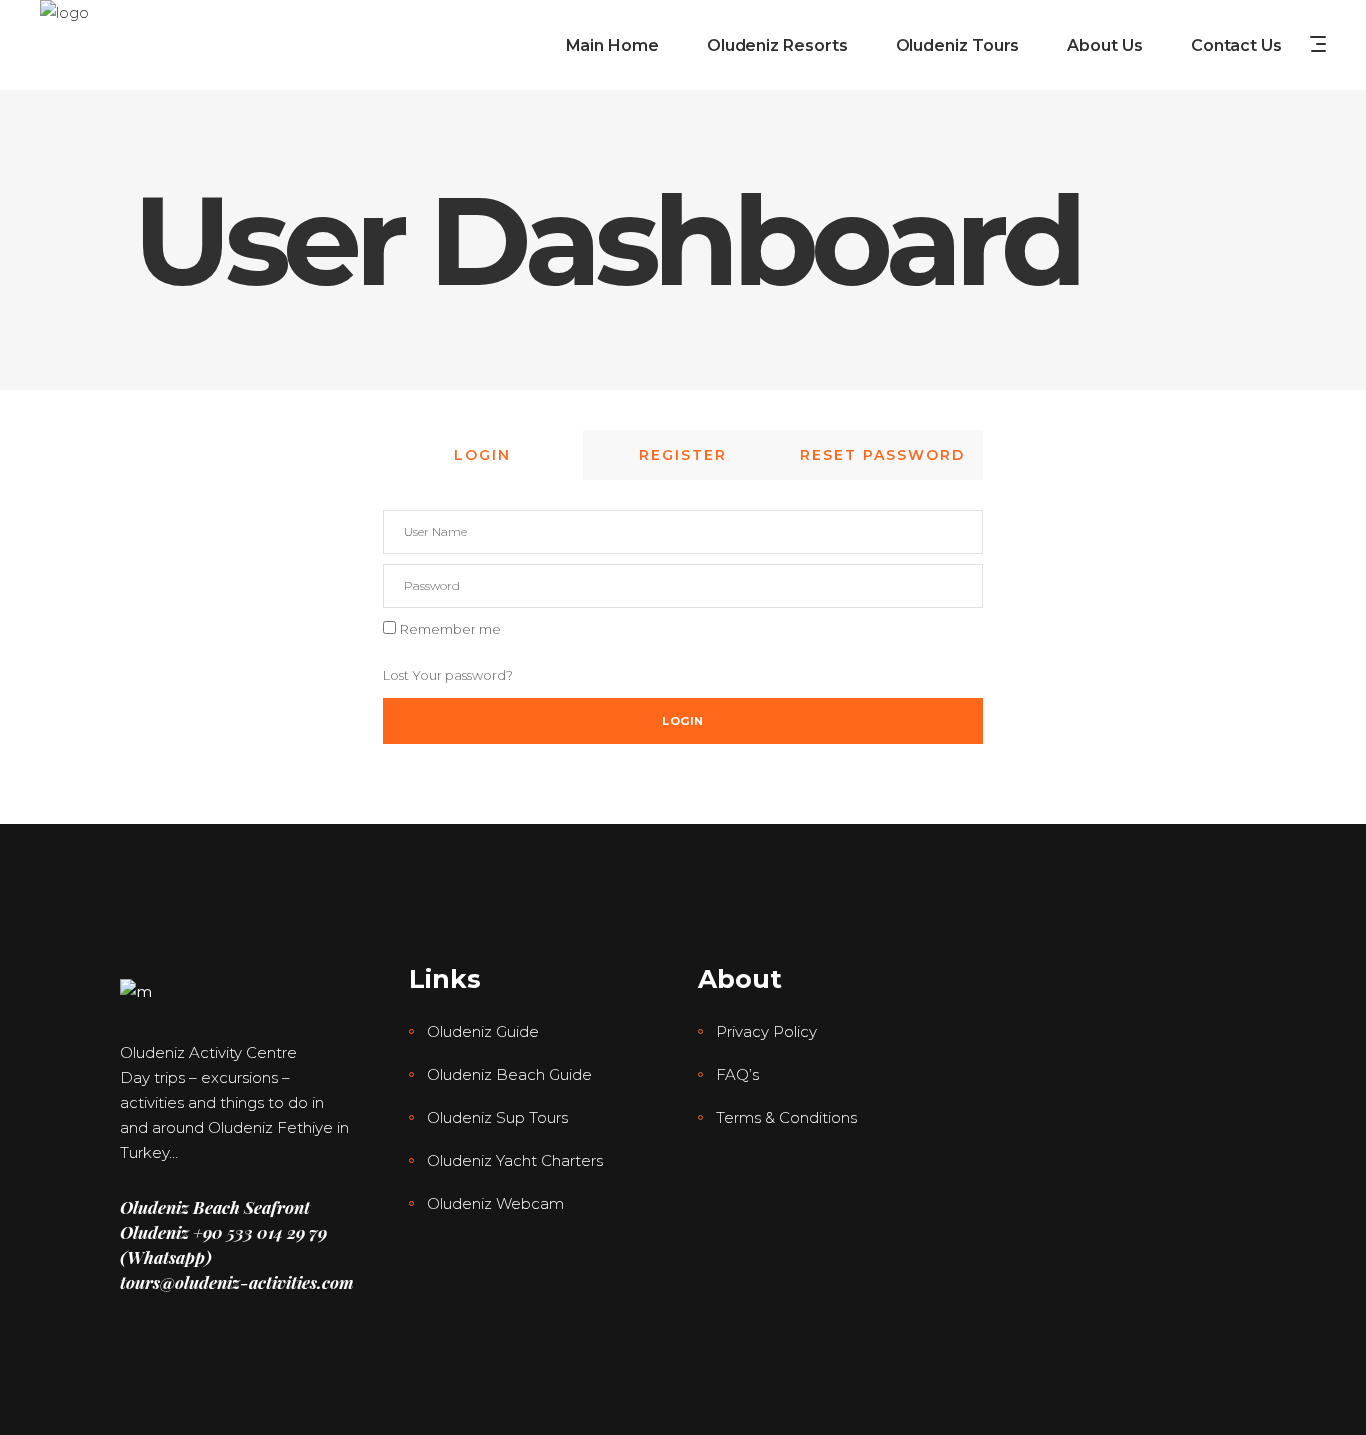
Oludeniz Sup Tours (497, 1117)
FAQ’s (737, 1074)
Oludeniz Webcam (495, 1203)
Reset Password (882, 455)
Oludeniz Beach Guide (509, 1074)
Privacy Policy (766, 1031)
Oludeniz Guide (483, 1031)
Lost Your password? (448, 675)
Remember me (450, 629)
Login (482, 455)
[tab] (483, 455)
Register (683, 455)
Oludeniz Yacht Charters (515, 1160)
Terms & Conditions (786, 1117)
